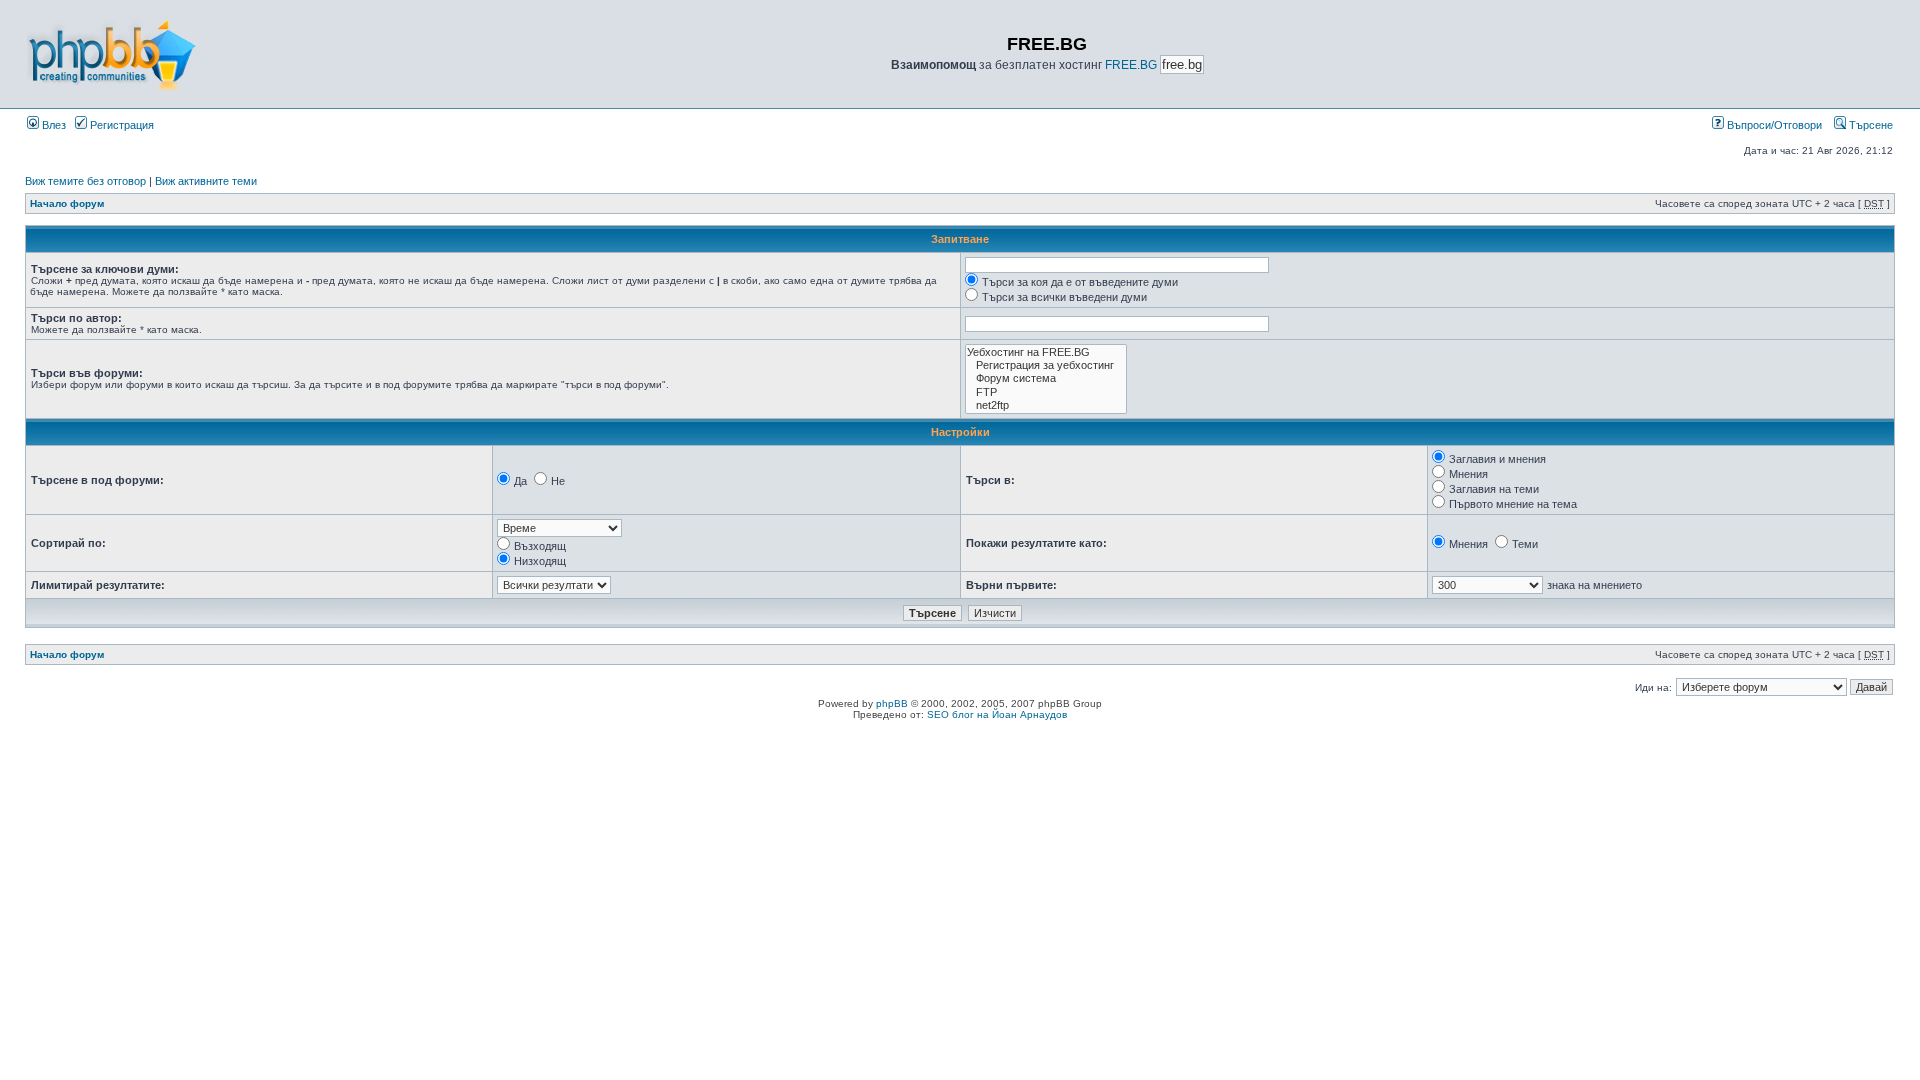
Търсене (1869, 125)
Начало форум (67, 203)
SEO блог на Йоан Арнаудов (997, 714)
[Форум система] (1046, 378)
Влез (52, 125)
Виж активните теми (206, 181)
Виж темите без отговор (85, 181)
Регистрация (120, 125)
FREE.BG (1131, 65)
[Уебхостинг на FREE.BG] (1046, 352)
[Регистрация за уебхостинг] (1046, 365)
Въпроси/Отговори (1773, 125)
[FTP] (1046, 392)
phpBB (892, 703)
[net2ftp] (1046, 405)
